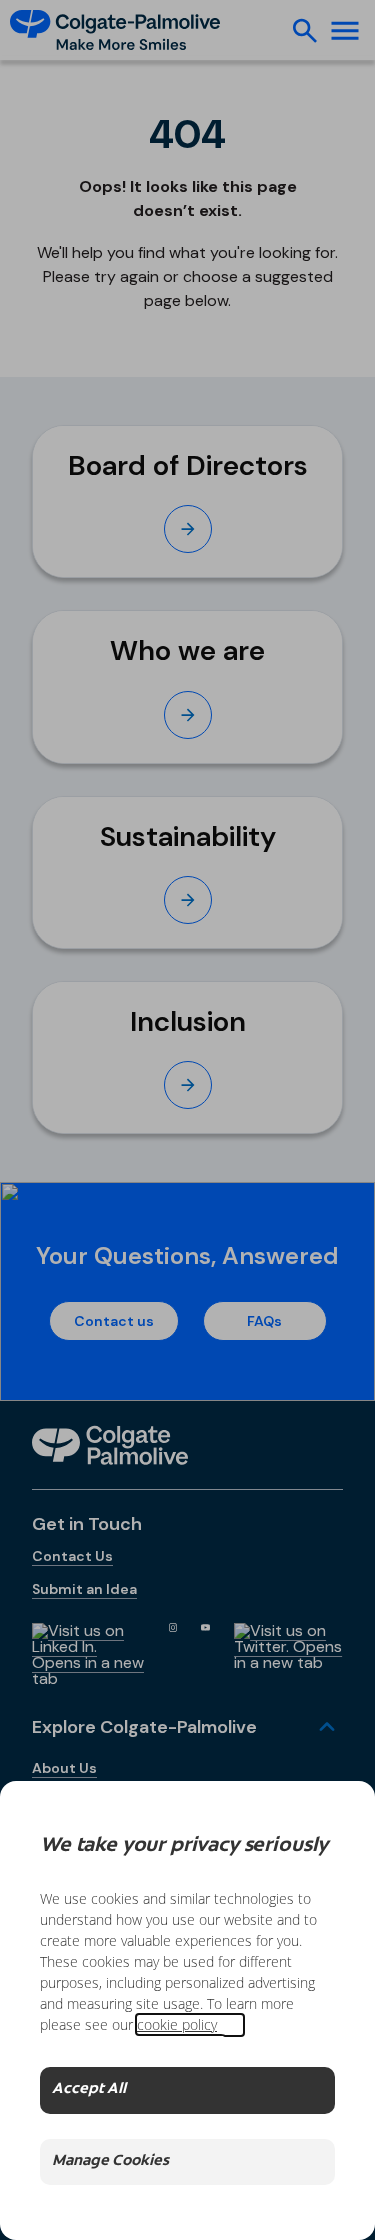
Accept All (89, 2089)
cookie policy (177, 2024)
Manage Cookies (110, 2161)
